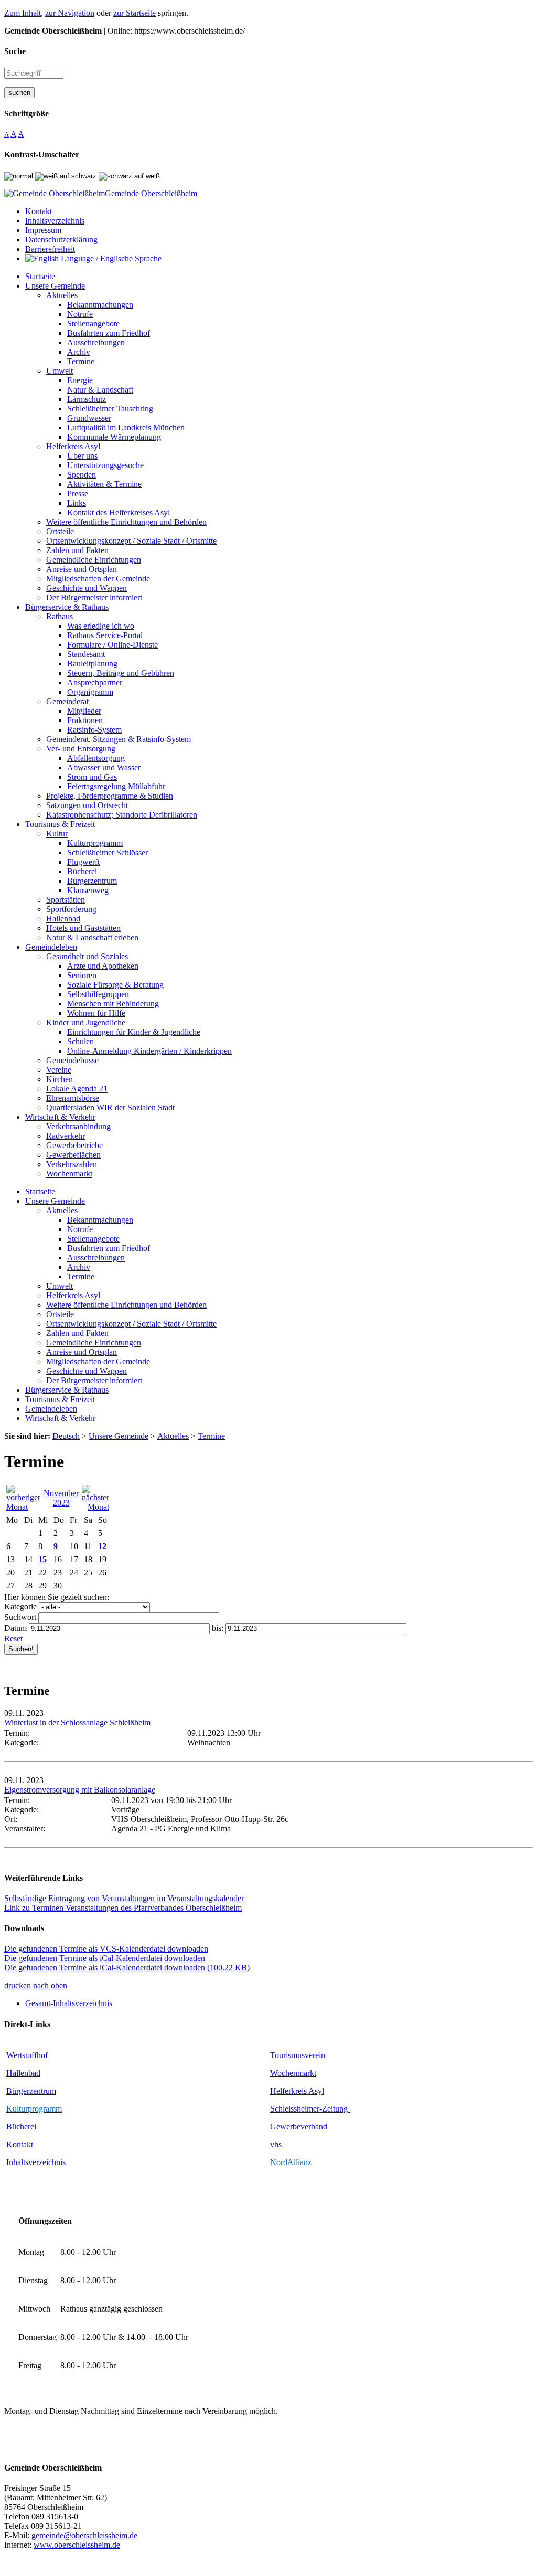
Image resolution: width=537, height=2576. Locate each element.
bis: (218, 1628)
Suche (15, 51)
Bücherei (21, 2127)
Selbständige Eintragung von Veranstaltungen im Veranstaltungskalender (124, 1898)
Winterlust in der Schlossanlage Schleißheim (77, 1722)
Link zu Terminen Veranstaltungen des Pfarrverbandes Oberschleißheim (123, 1908)
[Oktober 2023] (23, 1507)
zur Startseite (135, 13)
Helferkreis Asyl (297, 2091)
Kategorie (20, 1607)
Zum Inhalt (23, 13)
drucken (18, 1985)
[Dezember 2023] (95, 1507)
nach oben (50, 1985)
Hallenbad (23, 2073)
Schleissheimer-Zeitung (310, 2109)
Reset (13, 1639)
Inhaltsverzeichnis (36, 2162)
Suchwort (20, 1617)
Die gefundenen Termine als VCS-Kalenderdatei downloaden (106, 1949)
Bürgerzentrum (31, 2091)
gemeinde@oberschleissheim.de (84, 2535)
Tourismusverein (298, 2055)
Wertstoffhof (27, 2055)
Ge (275, 2127)
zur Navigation (70, 13)
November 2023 (61, 1498)
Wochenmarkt (293, 2073)
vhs (276, 2144)
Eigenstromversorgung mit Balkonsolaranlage (80, 1790)
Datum (15, 1628)
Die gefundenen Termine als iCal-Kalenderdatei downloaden (105, 1958)
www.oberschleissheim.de (77, 2545)
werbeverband (304, 2127)
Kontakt (20, 2144)
